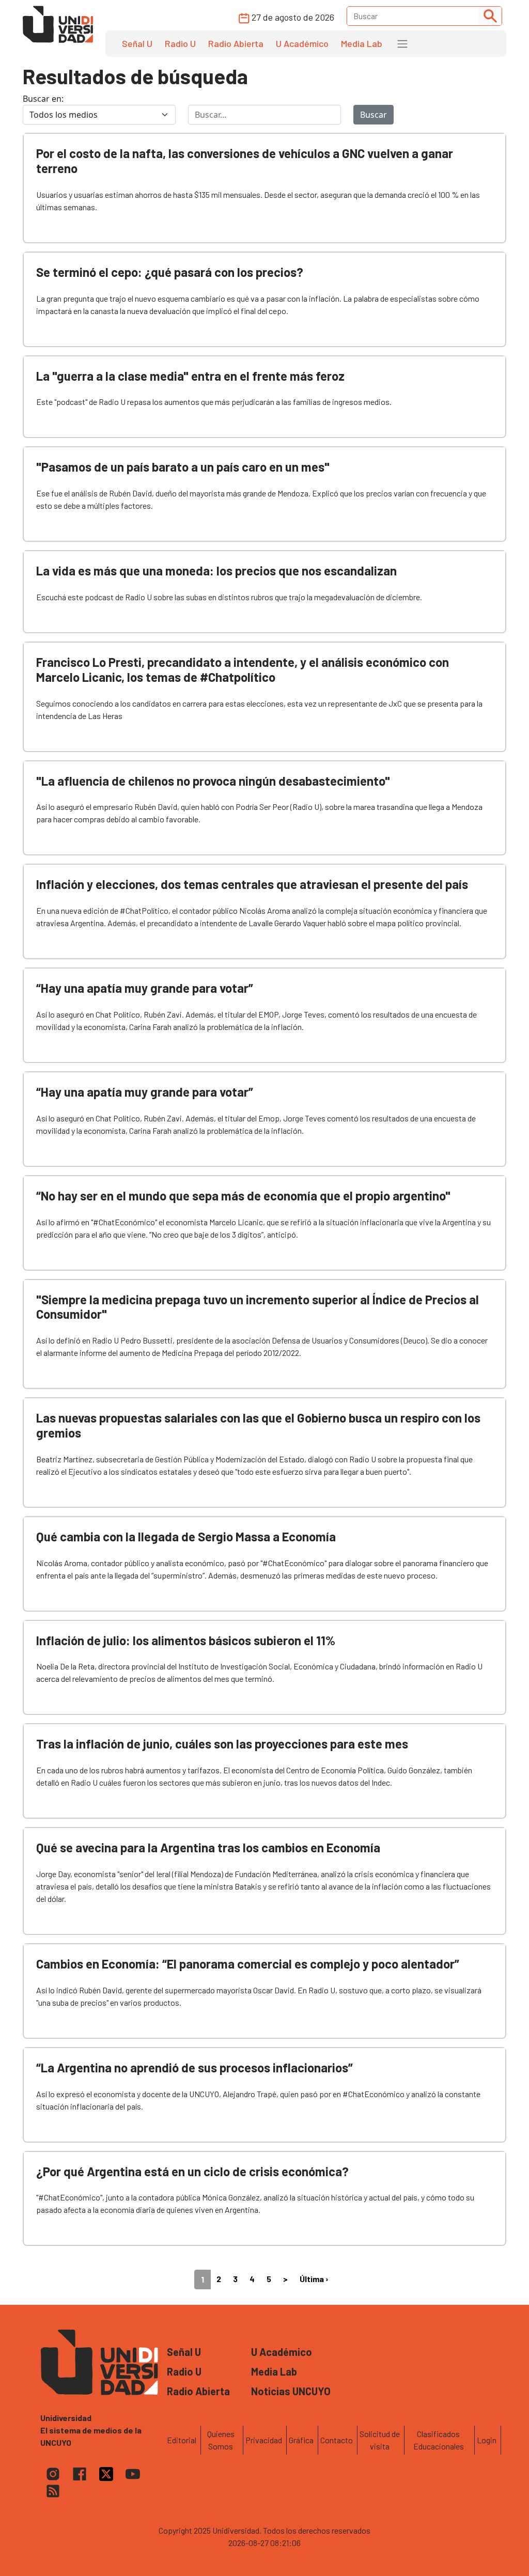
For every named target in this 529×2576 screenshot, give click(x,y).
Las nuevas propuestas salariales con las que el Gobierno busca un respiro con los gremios (258, 1425)
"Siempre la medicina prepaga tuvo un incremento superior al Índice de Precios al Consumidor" (258, 1307)
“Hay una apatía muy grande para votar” (145, 988)
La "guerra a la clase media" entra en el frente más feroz (190, 376)
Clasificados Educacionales (439, 2440)
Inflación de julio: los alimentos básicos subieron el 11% (186, 1640)
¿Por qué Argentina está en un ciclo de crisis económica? (192, 2171)
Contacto (337, 2440)
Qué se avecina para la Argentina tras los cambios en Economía (208, 1847)
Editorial (182, 2440)
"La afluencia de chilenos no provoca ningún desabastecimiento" (213, 781)
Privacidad (264, 2440)
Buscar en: (43, 99)
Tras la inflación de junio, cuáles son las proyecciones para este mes (222, 1744)
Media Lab (362, 43)
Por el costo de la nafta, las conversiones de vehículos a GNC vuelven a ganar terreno (245, 161)
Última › (314, 2279)
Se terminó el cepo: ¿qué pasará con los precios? (170, 272)
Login (487, 2440)
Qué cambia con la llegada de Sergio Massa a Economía (186, 1536)
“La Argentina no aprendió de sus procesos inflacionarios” (195, 2067)
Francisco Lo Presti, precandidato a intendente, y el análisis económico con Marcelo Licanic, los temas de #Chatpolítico (243, 669)
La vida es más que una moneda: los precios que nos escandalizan (216, 571)
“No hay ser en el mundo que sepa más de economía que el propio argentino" (243, 1196)
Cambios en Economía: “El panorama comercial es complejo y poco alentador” (248, 1964)
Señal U (137, 43)
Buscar (374, 115)
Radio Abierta (236, 43)
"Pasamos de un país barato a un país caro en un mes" (183, 467)
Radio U (180, 43)
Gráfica (301, 2440)
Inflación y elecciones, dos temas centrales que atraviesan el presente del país (252, 884)
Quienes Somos (221, 2440)
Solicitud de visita (380, 2440)
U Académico (302, 43)
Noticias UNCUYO (291, 2391)
